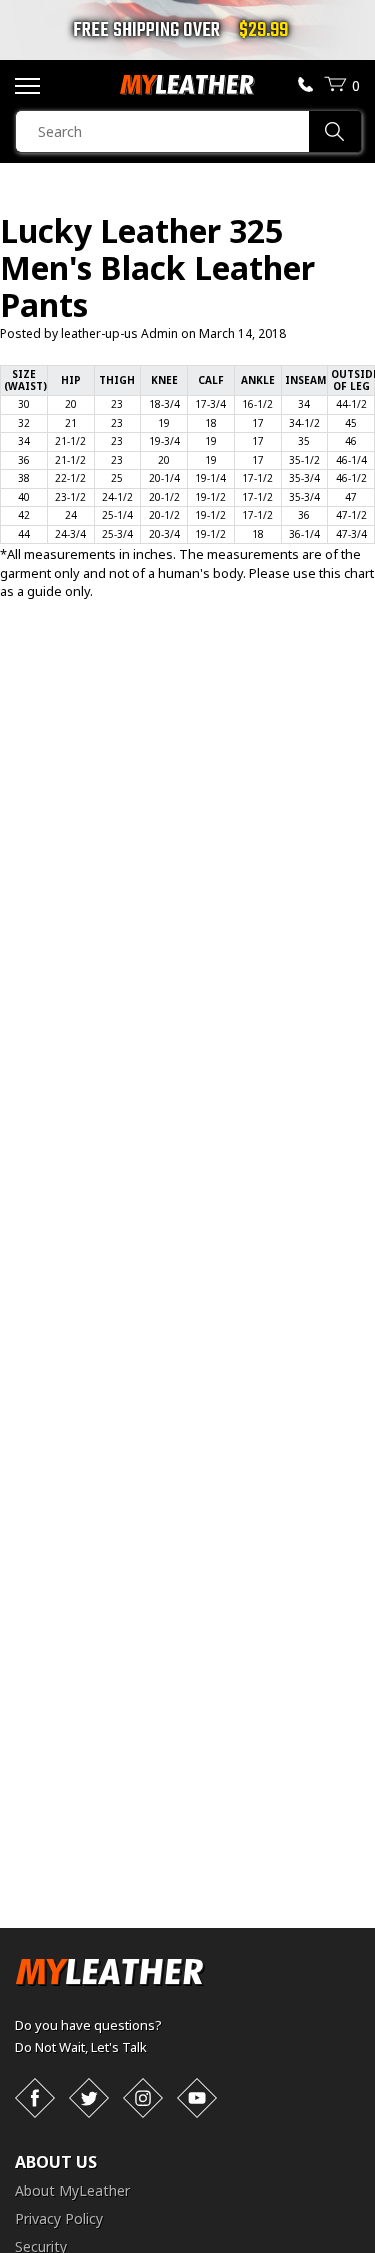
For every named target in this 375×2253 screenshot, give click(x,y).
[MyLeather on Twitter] (89, 2098)
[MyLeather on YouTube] (197, 2098)
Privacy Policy (59, 2218)
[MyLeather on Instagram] (143, 2098)
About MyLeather (72, 2190)
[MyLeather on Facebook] (35, 2098)
